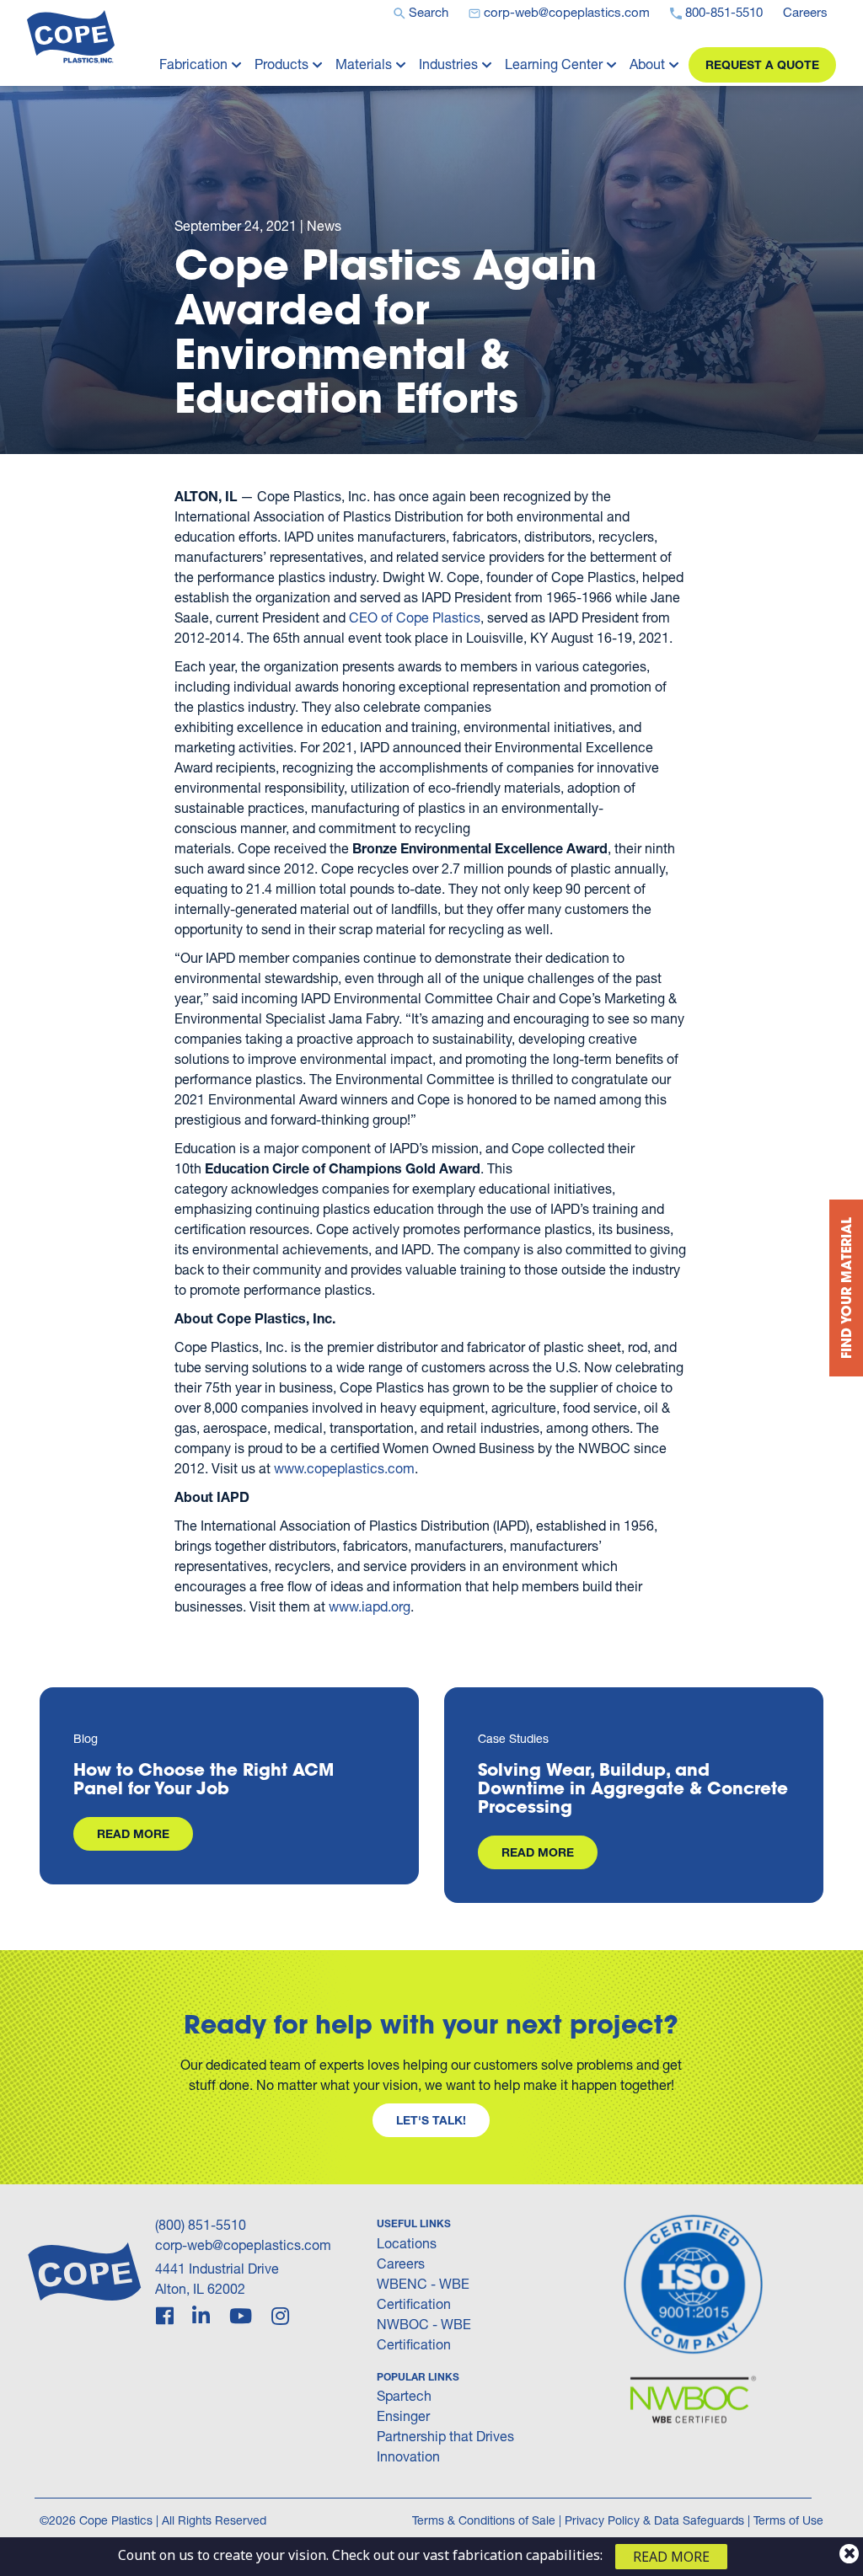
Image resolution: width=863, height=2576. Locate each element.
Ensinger (403, 2416)
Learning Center (554, 64)
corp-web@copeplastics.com (243, 2245)
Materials (364, 64)
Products (281, 64)
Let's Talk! (431, 2120)
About (647, 64)
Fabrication (193, 64)
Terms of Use (788, 2520)
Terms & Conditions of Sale (484, 2520)
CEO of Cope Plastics (415, 617)
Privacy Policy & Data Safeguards (654, 2520)
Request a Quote (762, 64)
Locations (407, 2243)
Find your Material (846, 1288)
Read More (133, 1833)
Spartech (404, 2395)
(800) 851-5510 (201, 2224)
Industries (448, 64)
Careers (401, 2263)
